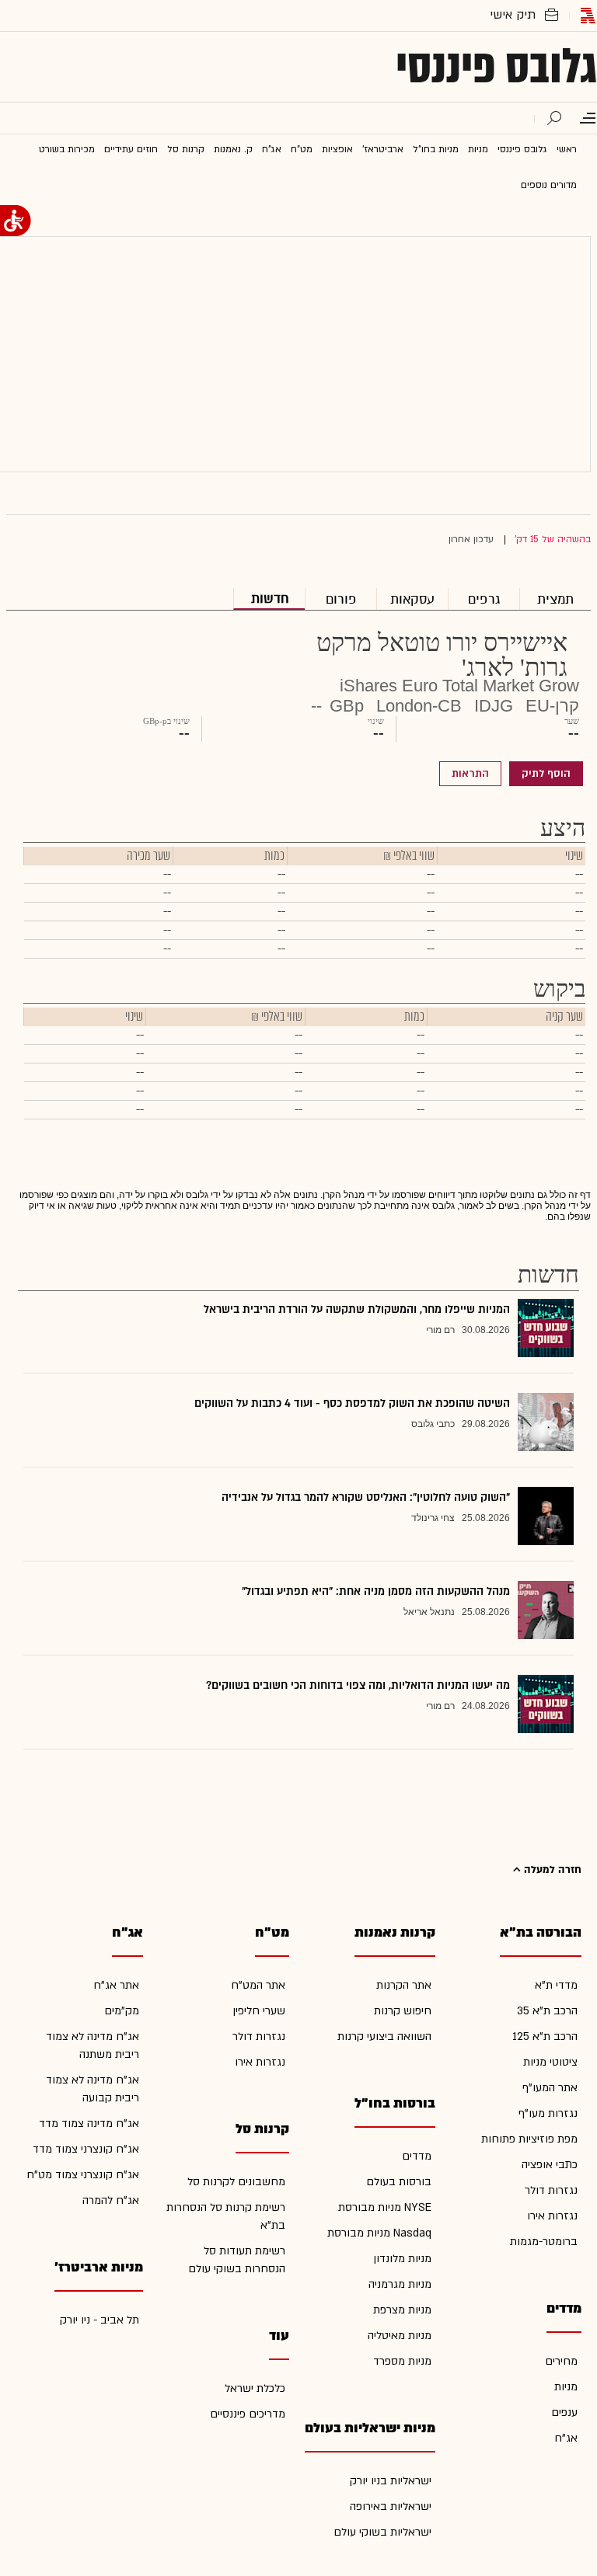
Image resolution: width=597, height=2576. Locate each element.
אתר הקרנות (404, 1985)
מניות (566, 2387)
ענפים (564, 2412)
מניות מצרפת (402, 2310)
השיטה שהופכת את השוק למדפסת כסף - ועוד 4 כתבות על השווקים (352, 1403)
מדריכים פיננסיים (248, 2414)
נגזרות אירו (552, 2216)
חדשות (270, 599)
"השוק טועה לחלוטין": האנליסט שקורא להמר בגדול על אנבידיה (366, 1497)
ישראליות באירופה (391, 2506)
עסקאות (412, 599)
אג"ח (566, 2438)
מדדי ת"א (556, 1985)
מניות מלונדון (402, 2259)
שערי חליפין (259, 2011)
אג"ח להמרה (111, 2200)
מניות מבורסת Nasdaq (379, 2233)
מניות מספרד (402, 2361)
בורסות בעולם (399, 2182)
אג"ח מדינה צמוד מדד (89, 2123)
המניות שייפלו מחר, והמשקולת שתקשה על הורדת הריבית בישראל (357, 1309)
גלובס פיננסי (496, 67)
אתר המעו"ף (550, 2088)
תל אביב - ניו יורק (99, 2320)
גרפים (484, 599)
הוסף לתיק (546, 774)
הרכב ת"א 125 (545, 2036)
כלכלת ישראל (255, 2388)
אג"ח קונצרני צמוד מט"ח (83, 2175)
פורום (341, 599)
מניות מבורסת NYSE (385, 2207)
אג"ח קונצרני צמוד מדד (86, 2149)
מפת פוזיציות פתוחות (529, 2139)
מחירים (561, 2361)
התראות (470, 774)
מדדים (417, 2156)
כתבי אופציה (550, 2165)
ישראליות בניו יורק (391, 2481)
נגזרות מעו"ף (548, 2113)
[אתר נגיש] (16, 221)
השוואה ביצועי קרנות (384, 2036)
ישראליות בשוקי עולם (382, 2532)
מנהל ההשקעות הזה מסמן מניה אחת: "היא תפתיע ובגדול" (376, 1591)
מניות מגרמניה (400, 2284)
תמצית (555, 599)
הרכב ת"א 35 (547, 2011)
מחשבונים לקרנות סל (236, 2182)
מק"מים (122, 2011)
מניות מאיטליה (400, 2336)
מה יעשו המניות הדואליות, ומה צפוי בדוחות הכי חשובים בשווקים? (358, 1685)
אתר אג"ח (116, 1985)
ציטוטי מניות (550, 2062)
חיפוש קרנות (403, 2011)
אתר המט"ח (258, 1985)
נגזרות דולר (551, 2190)
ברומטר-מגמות (544, 2242)
